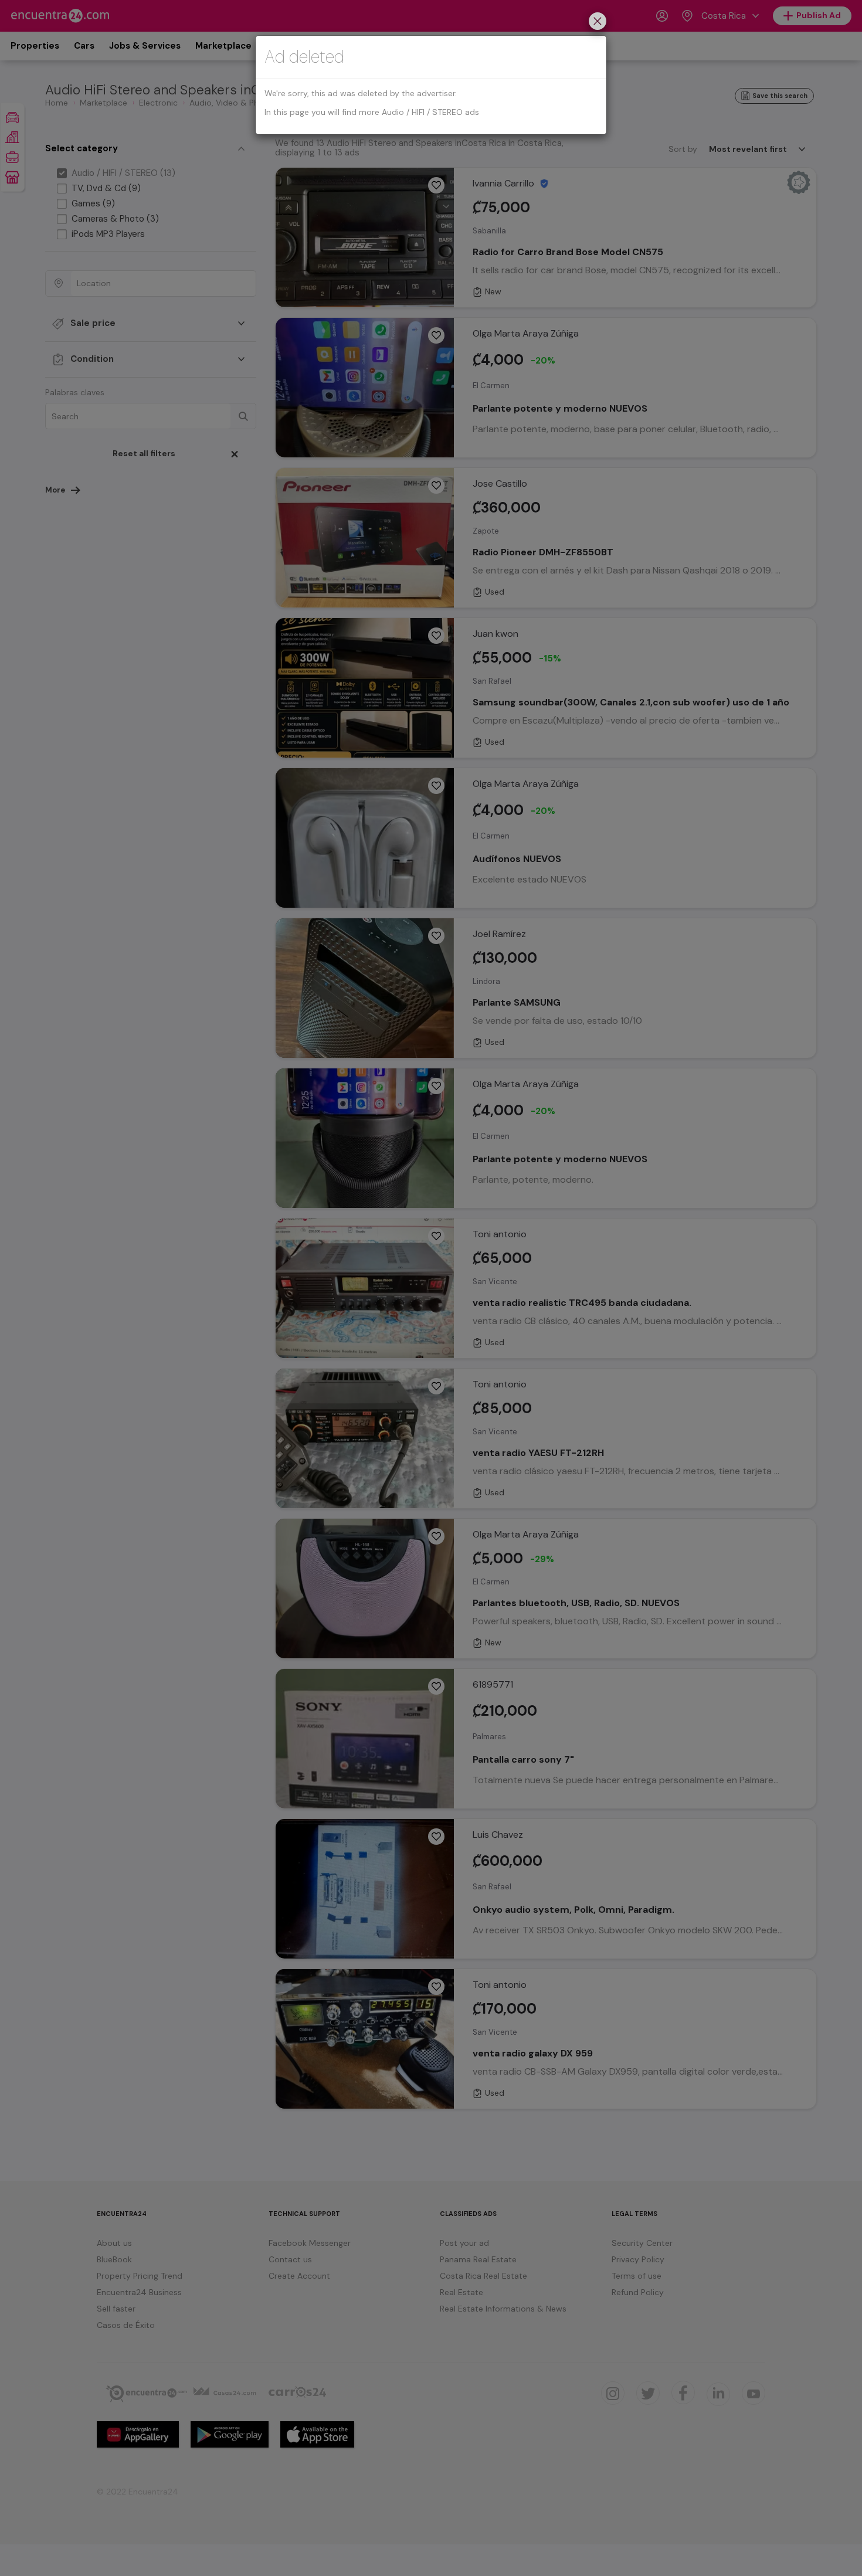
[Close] (598, 23)
